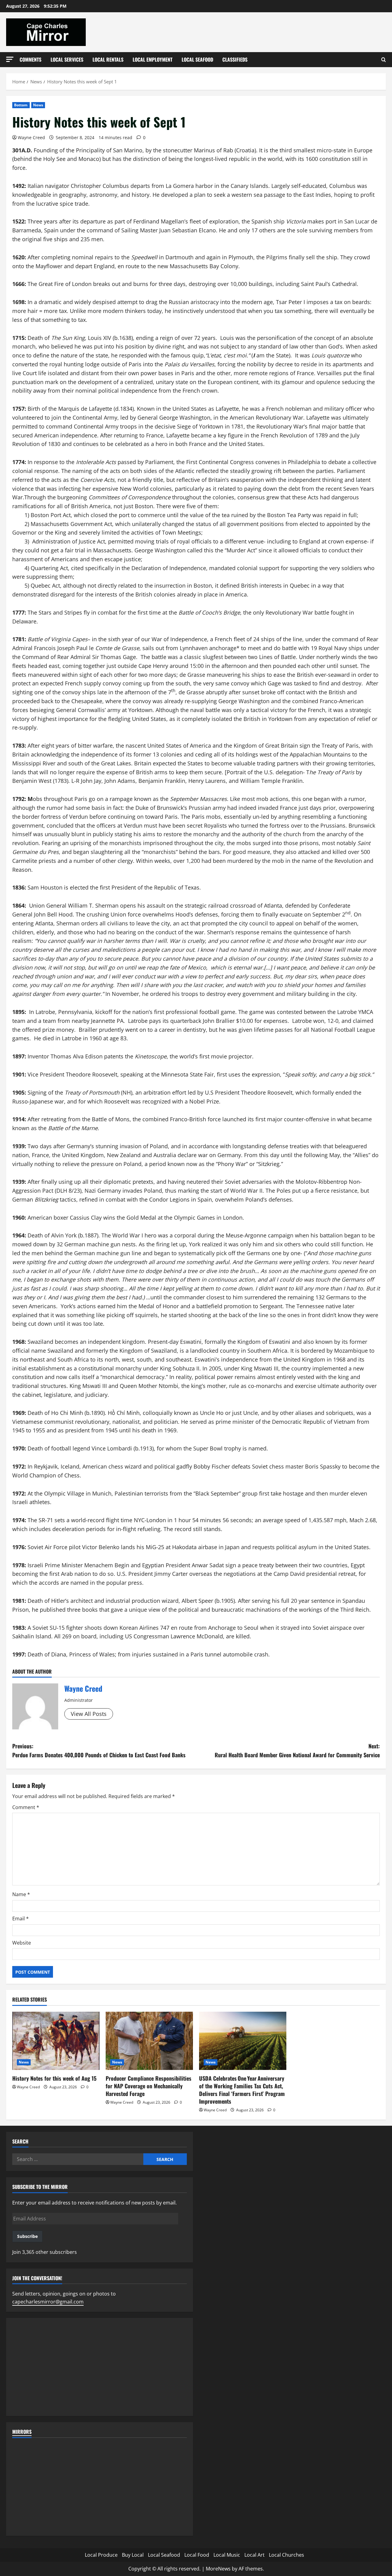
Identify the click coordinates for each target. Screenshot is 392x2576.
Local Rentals (108, 59)
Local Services (67, 59)
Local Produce (101, 2555)
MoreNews (218, 2569)
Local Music (227, 2555)
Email (21, 1919)
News (38, 105)
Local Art (254, 2555)
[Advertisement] (100, 2367)
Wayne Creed (31, 137)
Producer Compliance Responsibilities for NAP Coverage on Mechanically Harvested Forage (149, 2086)
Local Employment (153, 59)
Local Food (197, 2555)
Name (21, 1894)
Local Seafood (197, 59)
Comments (30, 59)
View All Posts (89, 1714)
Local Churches (286, 2555)
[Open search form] (384, 60)
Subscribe (27, 2236)
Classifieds (235, 59)
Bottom (21, 105)
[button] (10, 59)
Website (22, 1943)
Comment (26, 1807)
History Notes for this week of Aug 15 (54, 2078)
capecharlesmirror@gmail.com (48, 2302)
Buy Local (133, 2555)
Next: (297, 1750)
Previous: (99, 1750)
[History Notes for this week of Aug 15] (56, 2041)
